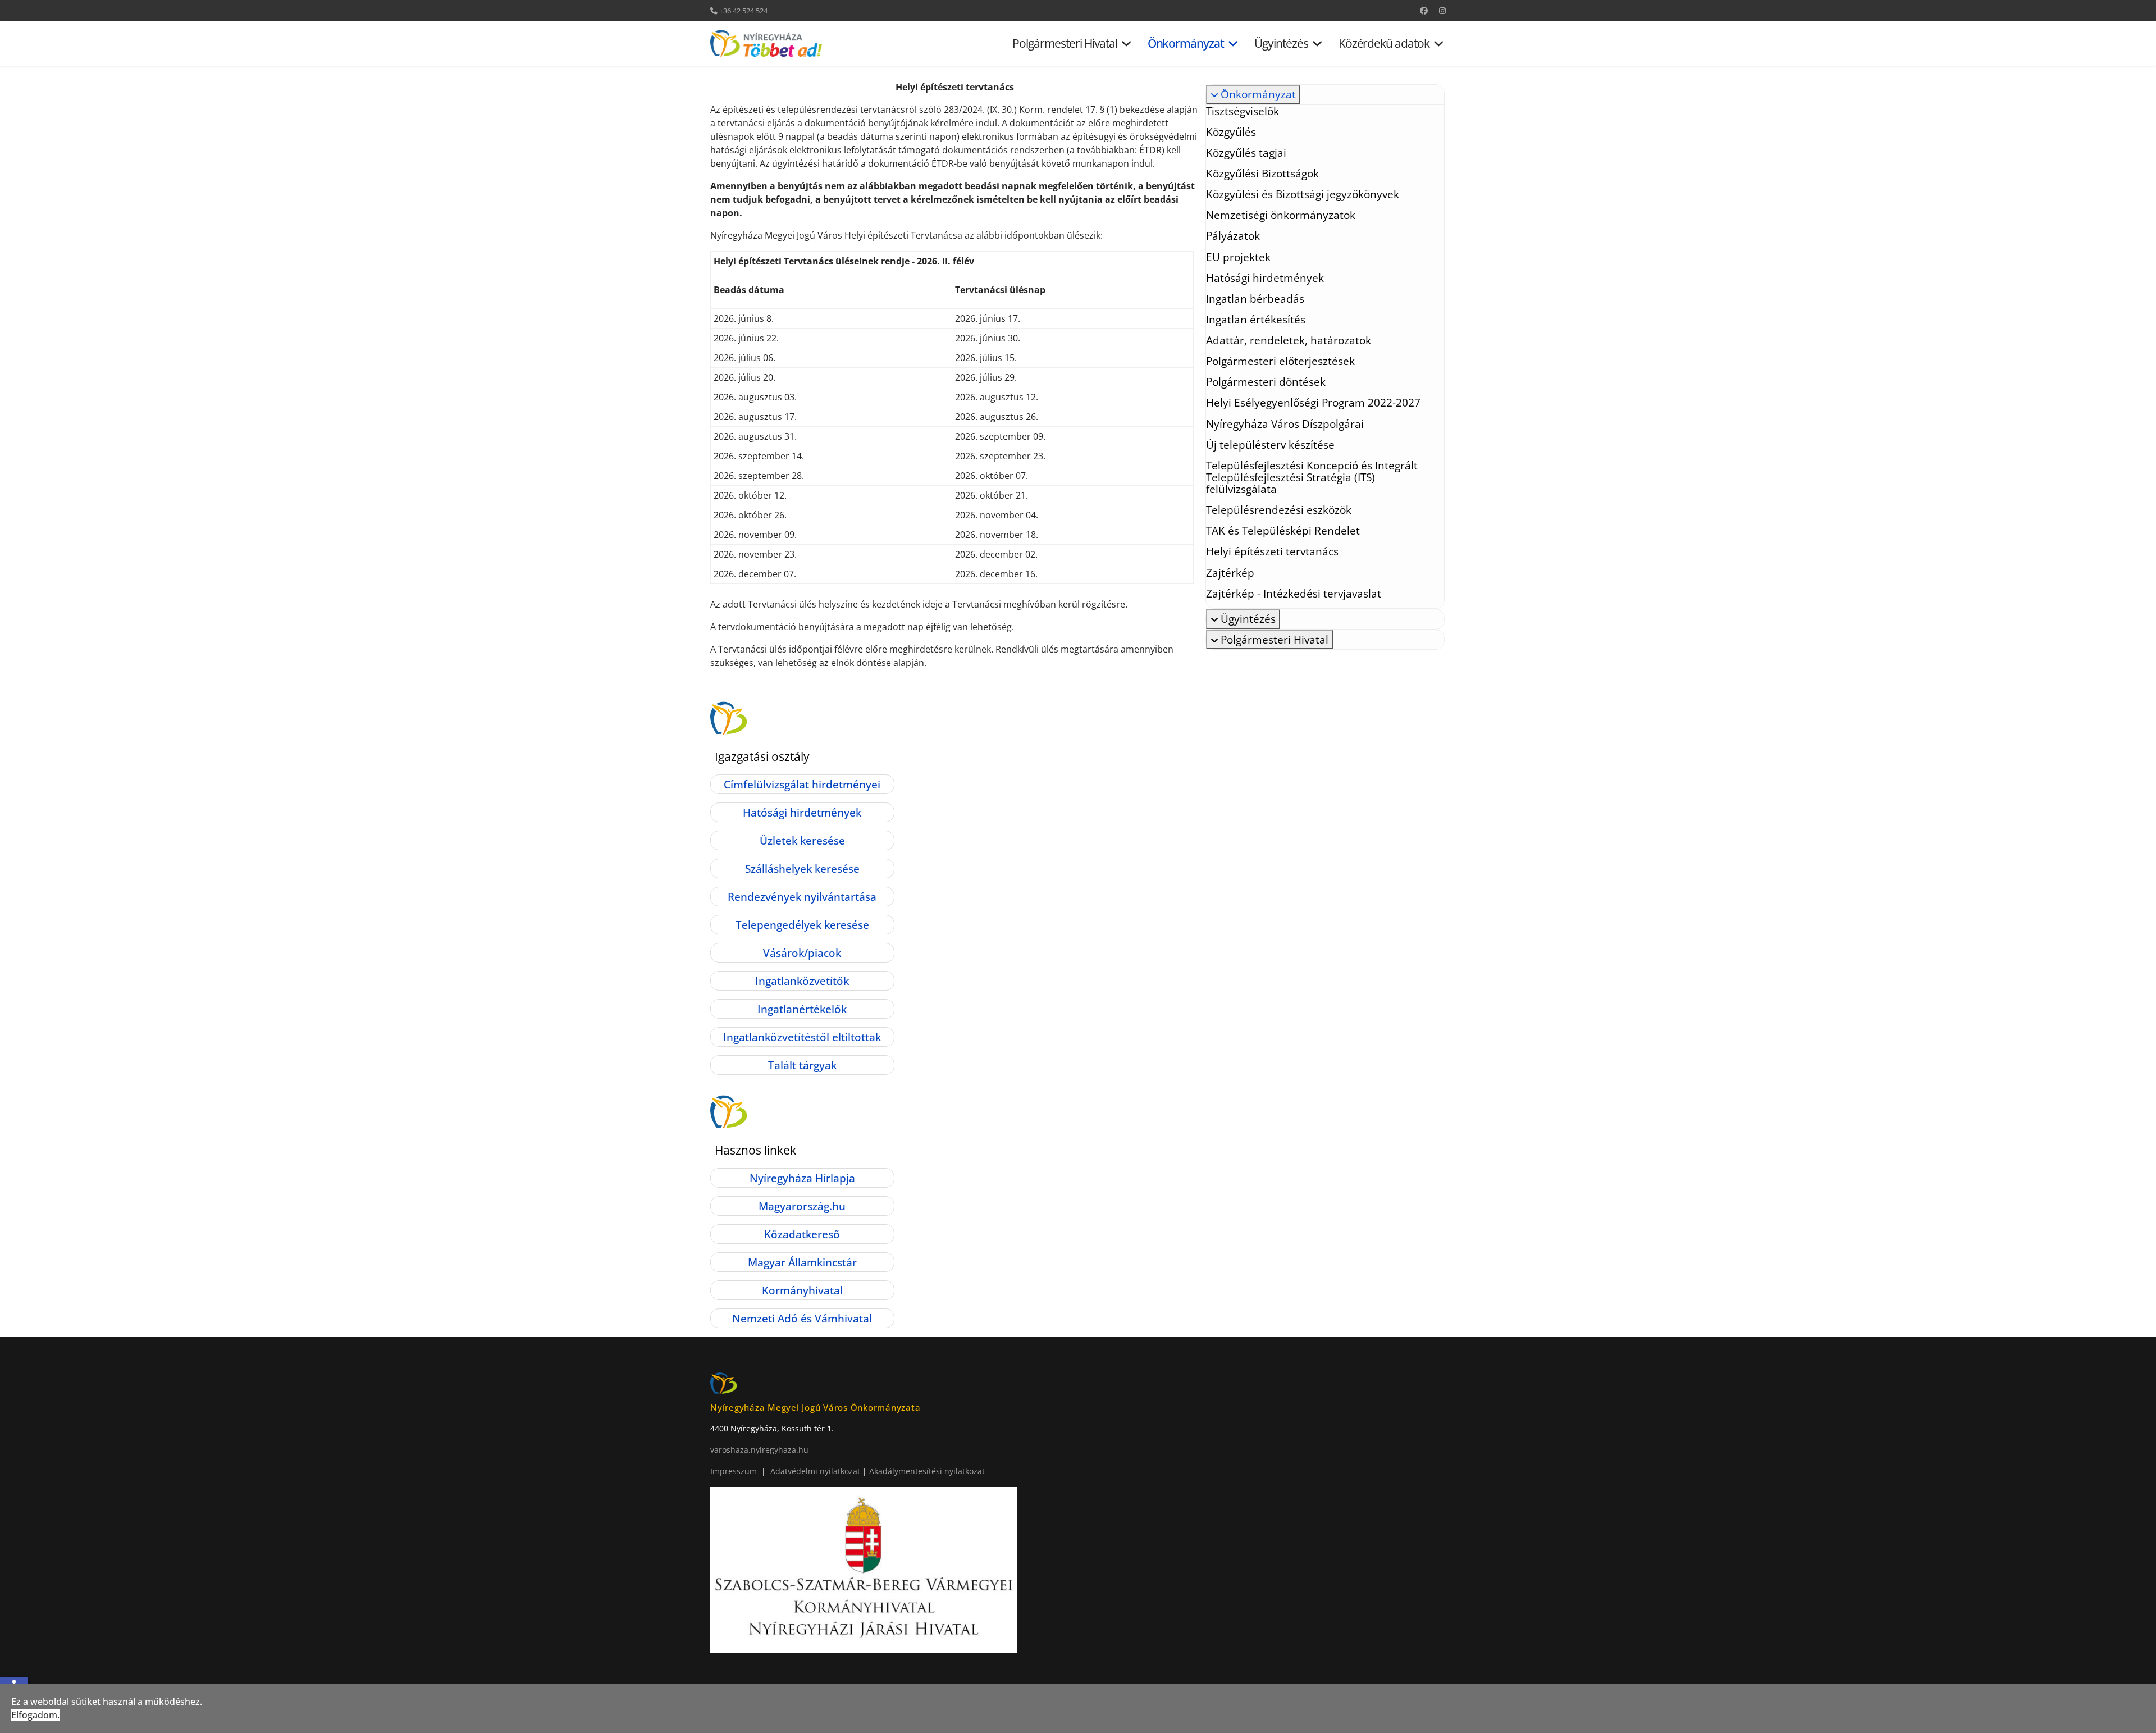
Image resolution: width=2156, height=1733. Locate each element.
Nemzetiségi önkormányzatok (1281, 215)
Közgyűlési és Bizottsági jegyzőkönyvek (1303, 194)
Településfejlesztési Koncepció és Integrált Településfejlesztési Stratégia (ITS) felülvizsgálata (1312, 477)
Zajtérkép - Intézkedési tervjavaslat (1294, 593)
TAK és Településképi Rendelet (1283, 530)
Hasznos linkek (755, 1150)
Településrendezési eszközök (1279, 510)
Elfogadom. (35, 1715)
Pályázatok (1233, 236)
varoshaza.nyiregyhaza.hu (759, 1450)
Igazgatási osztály (762, 756)
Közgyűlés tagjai (1246, 152)
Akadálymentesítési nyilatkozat (927, 1471)
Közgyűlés (1231, 132)
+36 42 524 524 (743, 11)
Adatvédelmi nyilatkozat (816, 1471)
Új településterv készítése (1270, 444)
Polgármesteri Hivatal (1065, 44)
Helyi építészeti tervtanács (1272, 551)
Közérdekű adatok (1384, 44)
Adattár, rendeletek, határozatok (1289, 340)
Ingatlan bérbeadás (1255, 298)
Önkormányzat (1186, 44)
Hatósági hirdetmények (1265, 278)
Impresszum (734, 1471)
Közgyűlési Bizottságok (1262, 173)
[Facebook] (1424, 10)
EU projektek (1238, 257)
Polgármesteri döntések (1266, 382)
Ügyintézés (1281, 44)
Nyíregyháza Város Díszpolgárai (1285, 424)
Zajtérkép (1230, 573)
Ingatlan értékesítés (1256, 319)
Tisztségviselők (1243, 111)
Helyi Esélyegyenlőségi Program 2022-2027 (1313, 402)
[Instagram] (1442, 10)
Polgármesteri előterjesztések (1280, 361)
